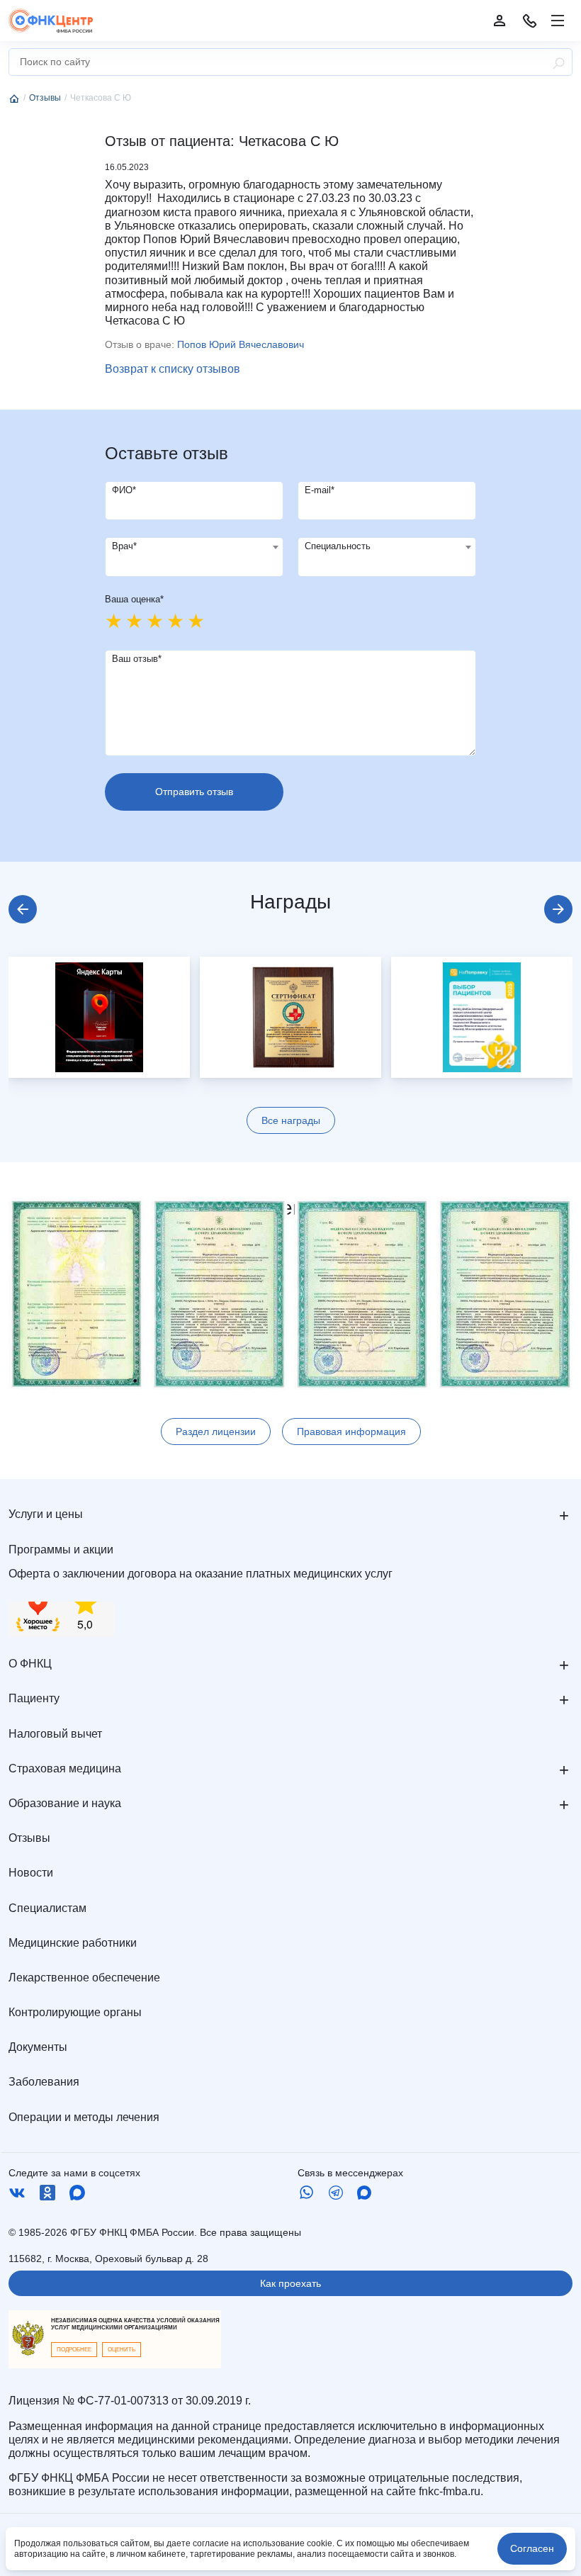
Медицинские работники (73, 1943)
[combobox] (194, 557)
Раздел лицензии (216, 1432)
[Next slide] (558, 909)
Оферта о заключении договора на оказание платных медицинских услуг (201, 1574)
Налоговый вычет (55, 1734)
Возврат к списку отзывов (173, 369)
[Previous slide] (23, 909)
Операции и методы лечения (84, 2117)
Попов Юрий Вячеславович (241, 344)
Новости (31, 1873)
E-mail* (320, 490)
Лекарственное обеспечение (84, 1978)
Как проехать (290, 2283)
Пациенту (34, 1698)
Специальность (338, 546)
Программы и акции (61, 1549)
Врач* (124, 546)
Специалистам (47, 1908)
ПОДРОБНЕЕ (74, 2350)
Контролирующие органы (75, 2012)
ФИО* (124, 490)
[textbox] (194, 547)
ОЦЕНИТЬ (122, 2350)
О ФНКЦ (30, 1664)
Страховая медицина (65, 1768)
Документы (38, 2047)
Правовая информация (351, 1432)
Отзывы (29, 1838)
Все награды (291, 1120)
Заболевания (44, 2082)
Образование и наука (65, 1803)
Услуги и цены (46, 1514)
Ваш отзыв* (137, 659)
